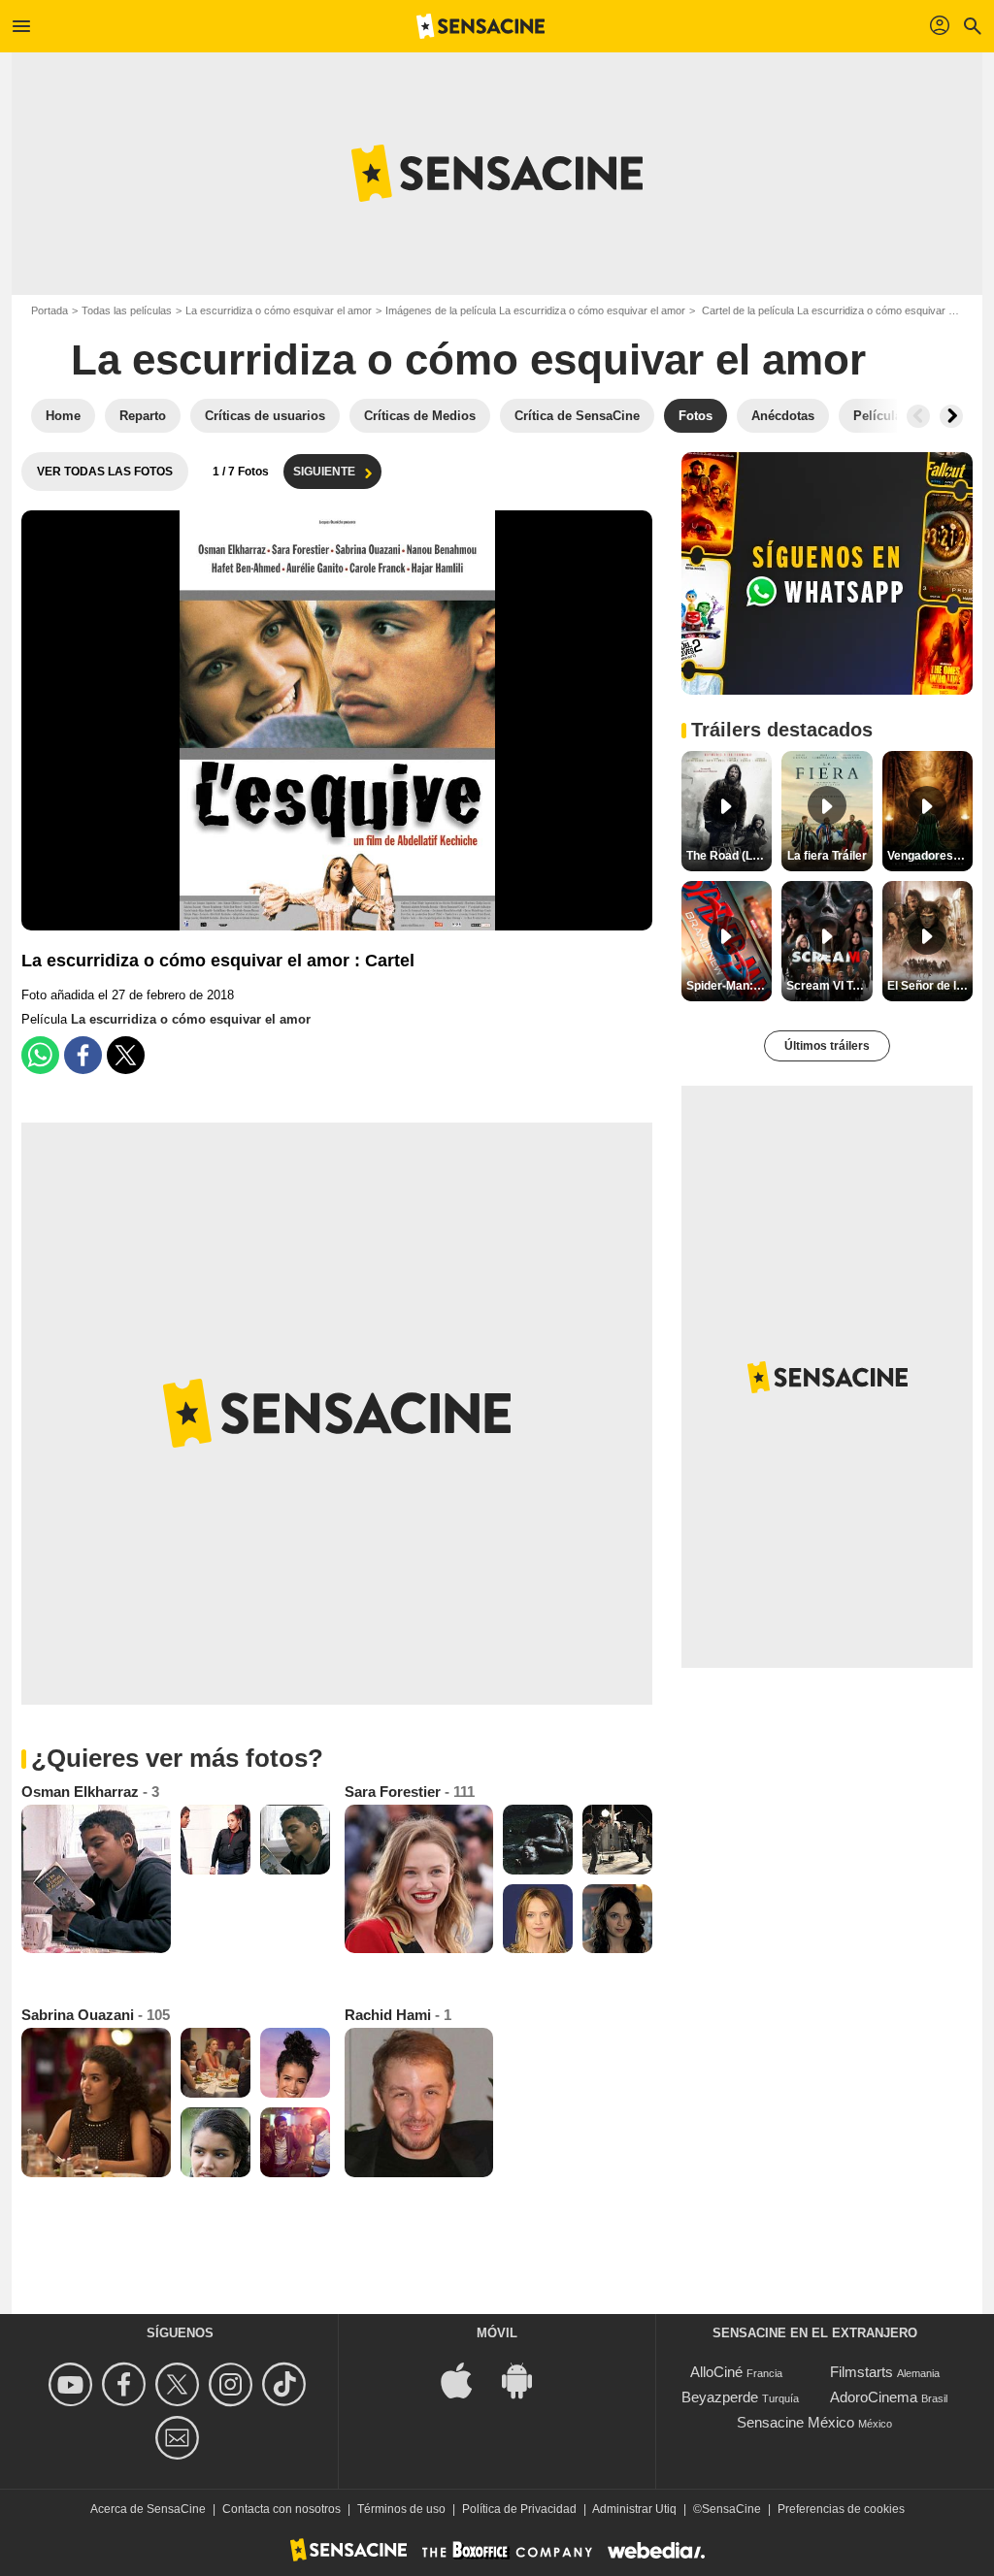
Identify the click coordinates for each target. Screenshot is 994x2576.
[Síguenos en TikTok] (287, 2384)
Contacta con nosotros (282, 2509)
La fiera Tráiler (827, 856)
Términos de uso (401, 2509)
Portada (50, 310)
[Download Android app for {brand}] (527, 2380)
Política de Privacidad (519, 2509)
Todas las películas (127, 310)
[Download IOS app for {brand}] (467, 2380)
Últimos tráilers (827, 1046)
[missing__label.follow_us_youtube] (73, 2384)
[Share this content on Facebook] (83, 1055)
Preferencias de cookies (841, 2509)
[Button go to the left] (918, 416)
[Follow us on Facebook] (127, 2384)
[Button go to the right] (951, 416)
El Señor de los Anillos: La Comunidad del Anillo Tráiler (930, 986)
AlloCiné (716, 2372)
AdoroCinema (874, 2397)
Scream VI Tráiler (829, 986)
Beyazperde (720, 2397)
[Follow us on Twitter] (180, 2384)
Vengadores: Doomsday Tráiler (930, 856)
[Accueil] (480, 26)
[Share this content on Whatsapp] (40, 1055)
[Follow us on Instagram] (233, 2384)
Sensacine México (795, 2422)
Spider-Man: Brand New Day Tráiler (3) (729, 986)
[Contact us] (180, 2438)
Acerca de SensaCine (148, 2509)
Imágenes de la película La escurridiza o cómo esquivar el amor (535, 310)
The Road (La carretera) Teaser (729, 856)
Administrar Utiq (634, 2509)
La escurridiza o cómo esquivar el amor (279, 310)
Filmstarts (861, 2372)
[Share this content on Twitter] (126, 1055)
